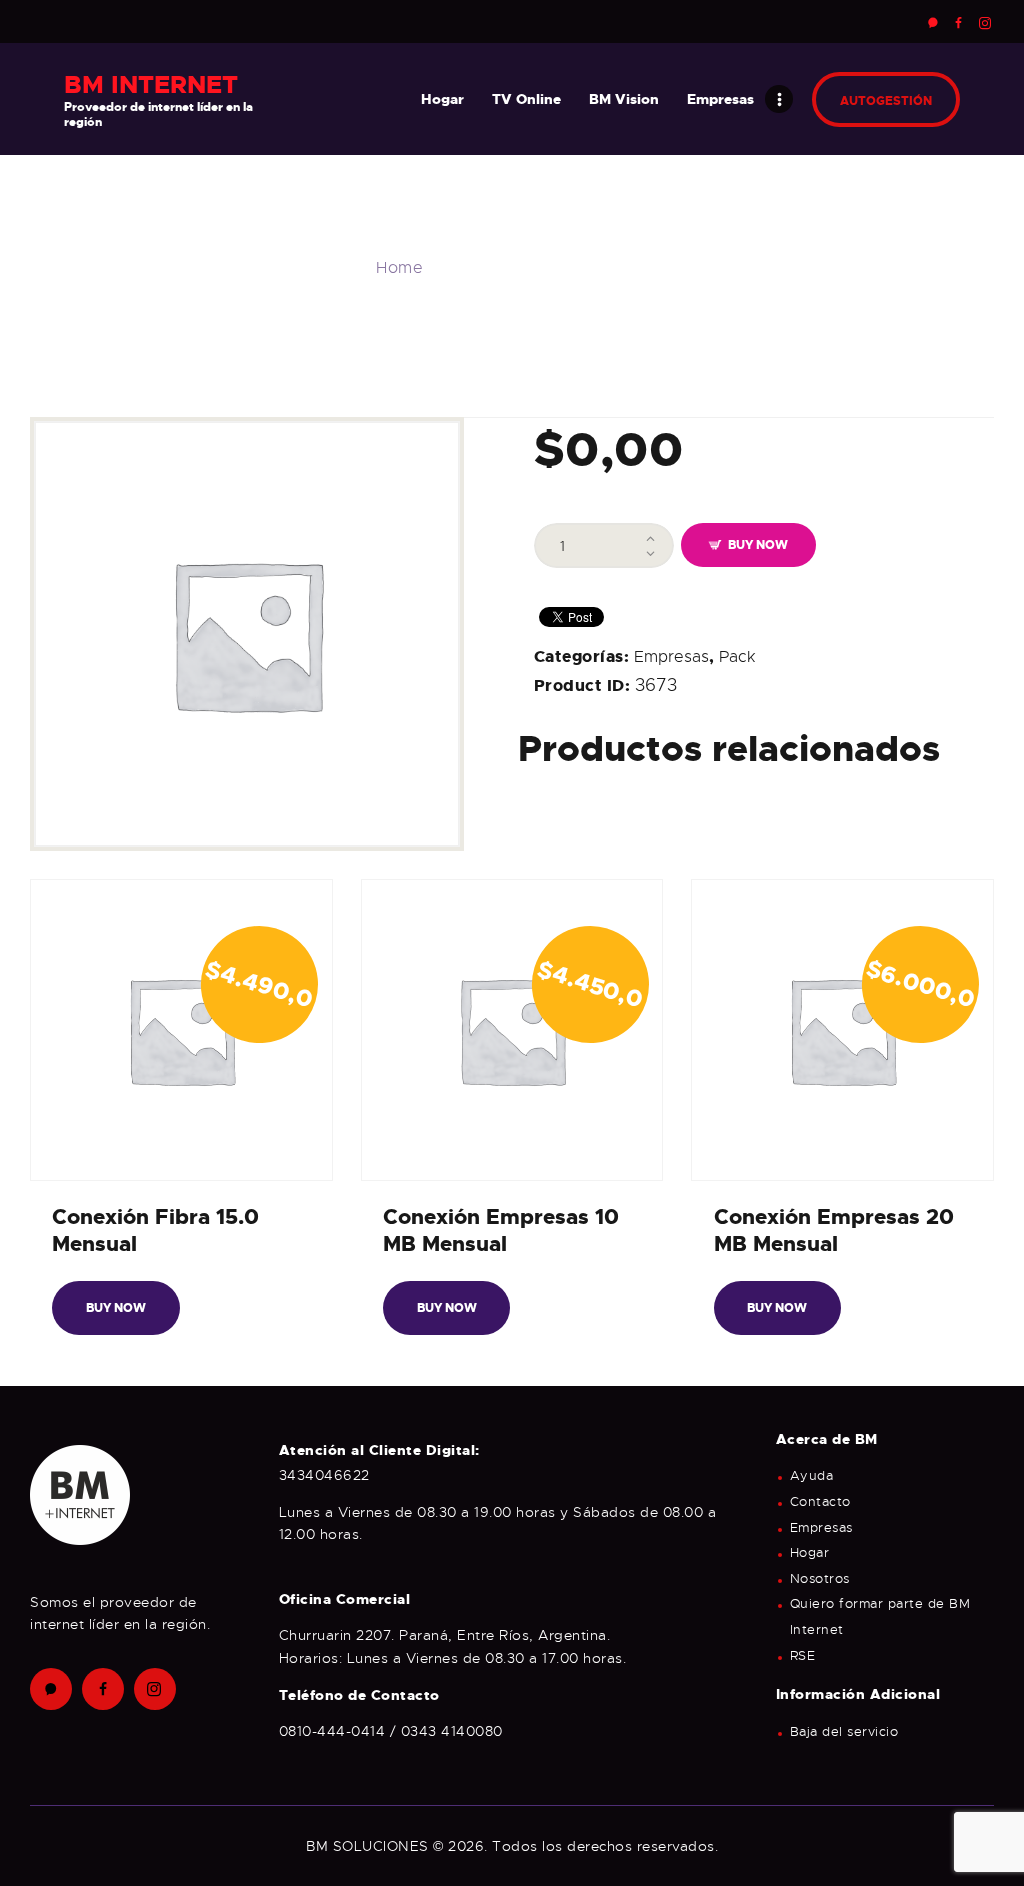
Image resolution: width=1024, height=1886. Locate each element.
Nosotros (820, 1579)
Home (399, 268)
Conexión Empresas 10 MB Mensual (501, 1231)
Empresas (671, 657)
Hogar (810, 1553)
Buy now (758, 545)
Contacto (820, 1502)
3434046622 (324, 1475)
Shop (464, 268)
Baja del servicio (844, 1732)
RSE (803, 1656)
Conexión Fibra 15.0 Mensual (155, 1231)
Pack (737, 657)
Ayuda (812, 1476)
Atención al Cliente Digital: (379, 1450)
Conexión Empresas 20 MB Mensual (834, 1231)
